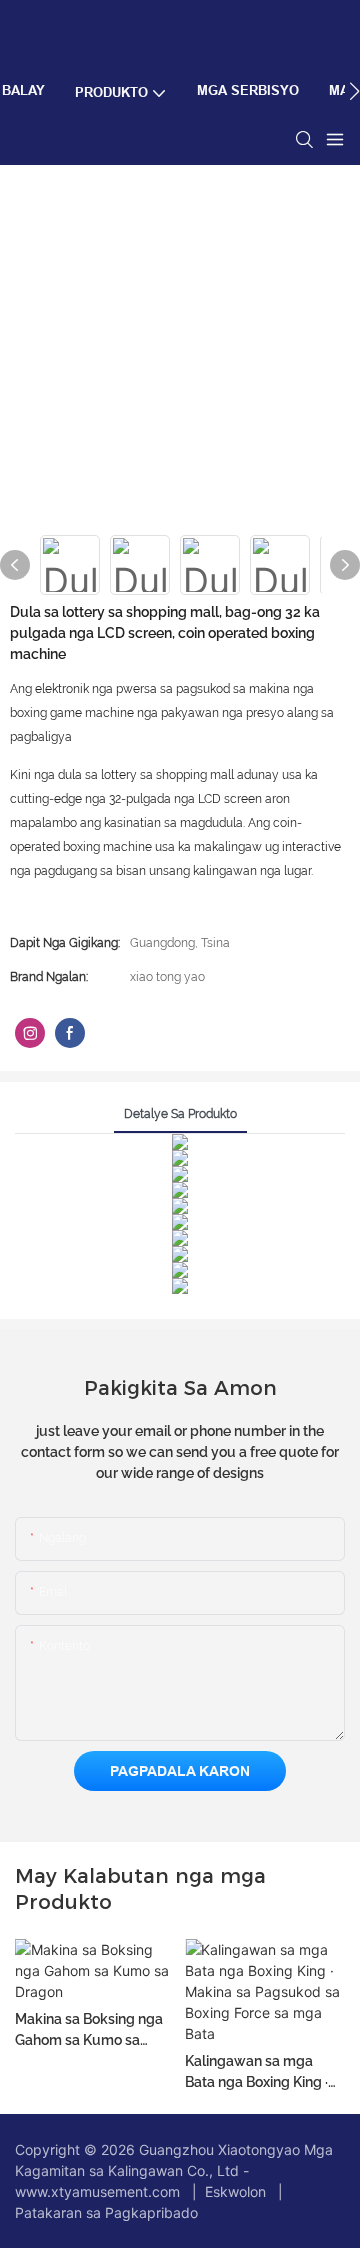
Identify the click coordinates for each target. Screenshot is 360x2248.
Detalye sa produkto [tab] (180, 1114)
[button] (354, 91)
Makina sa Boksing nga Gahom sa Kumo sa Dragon (89, 2031)
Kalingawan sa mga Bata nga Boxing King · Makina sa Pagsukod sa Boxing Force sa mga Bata (261, 2073)
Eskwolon (235, 2191)
